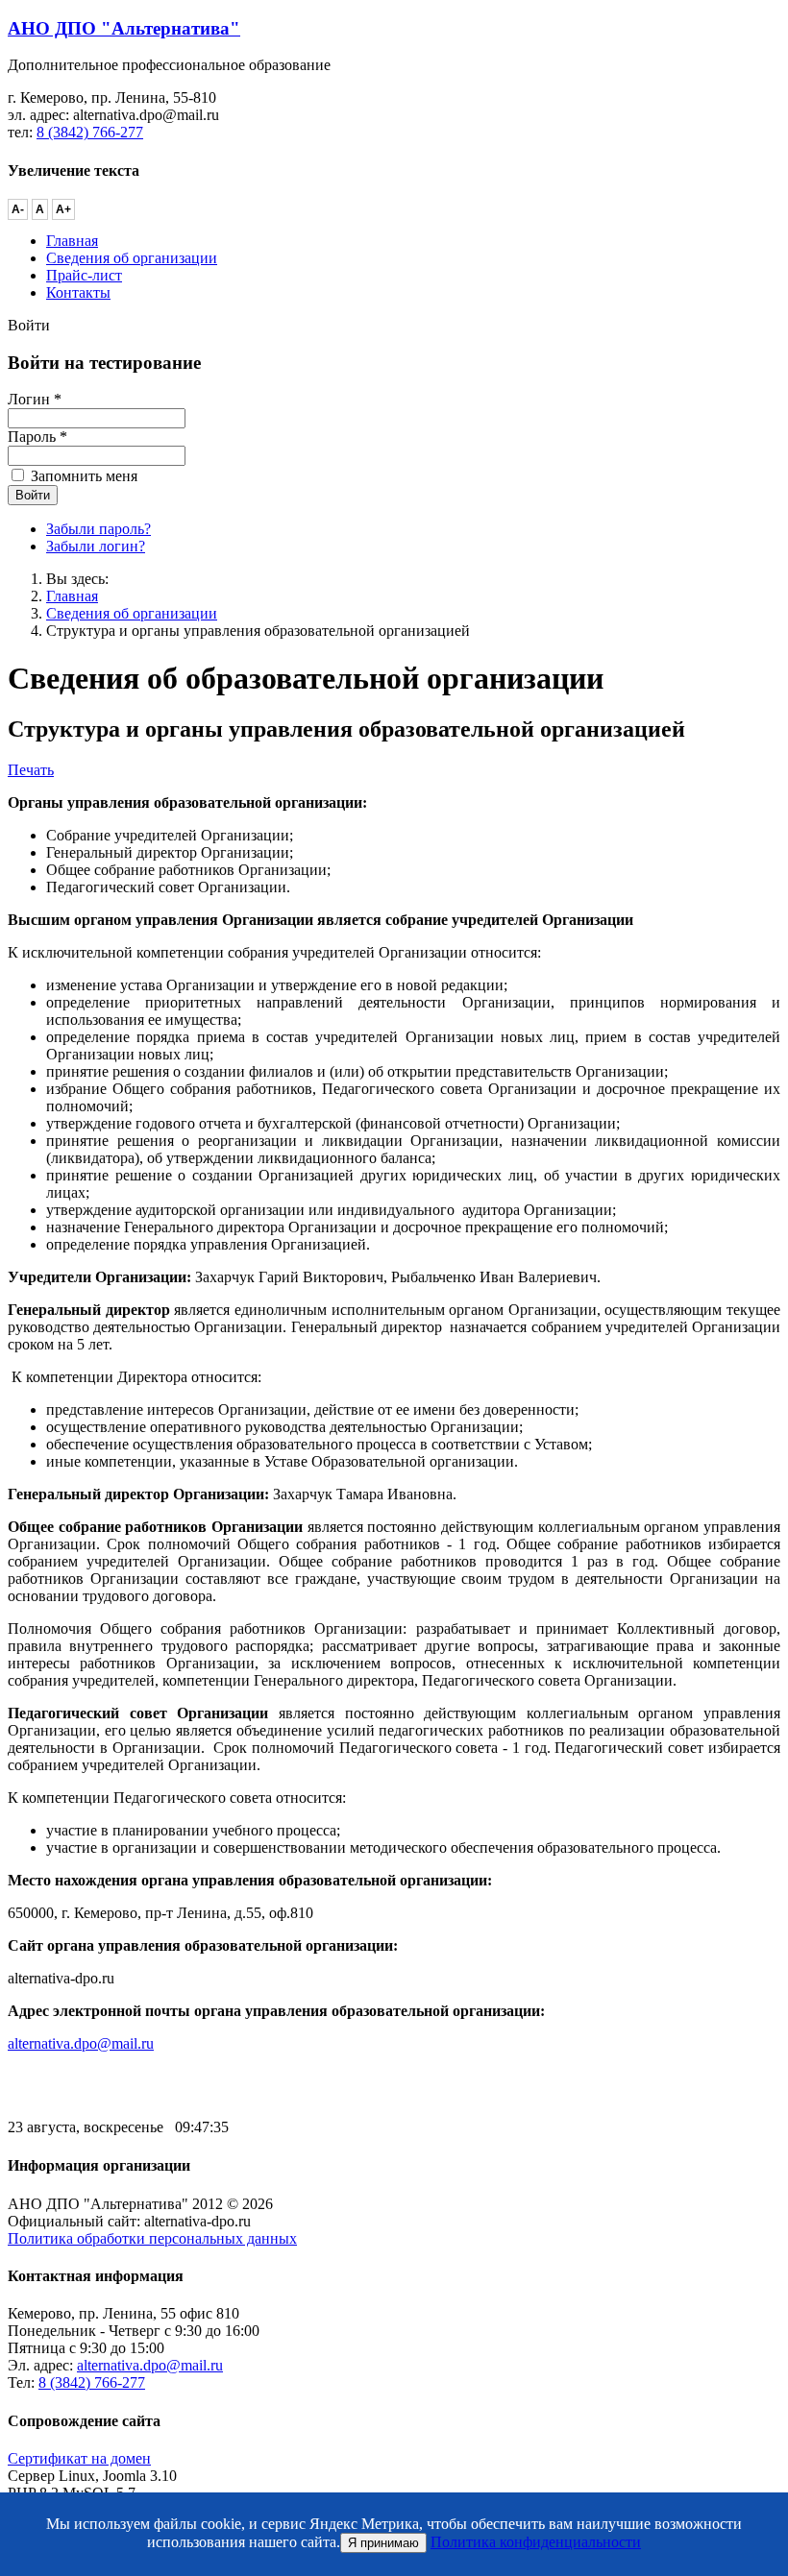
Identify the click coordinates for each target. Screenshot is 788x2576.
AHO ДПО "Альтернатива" (124, 28)
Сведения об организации (132, 613)
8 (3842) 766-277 (90, 132)
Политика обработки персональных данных (152, 2238)
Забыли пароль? (98, 529)
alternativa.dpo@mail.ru (81, 2043)
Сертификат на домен (79, 2458)
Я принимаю (383, 2543)
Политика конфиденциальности (536, 2542)
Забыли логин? (96, 546)
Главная (72, 596)
